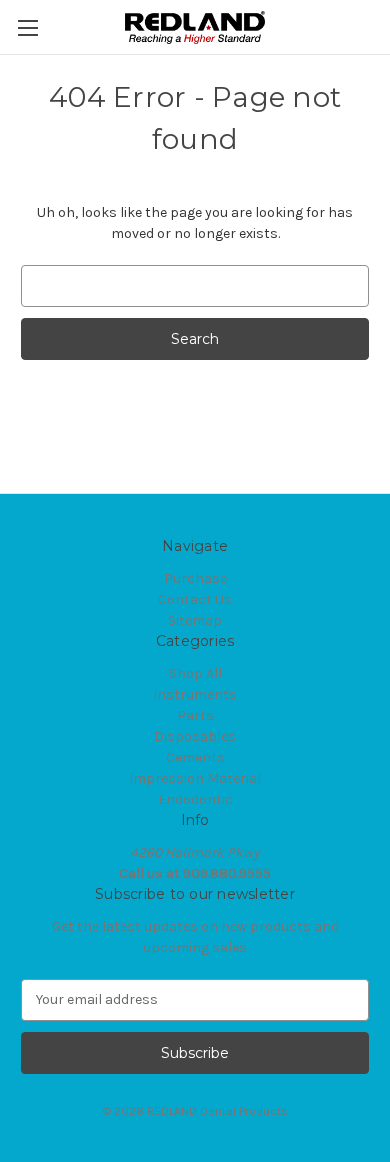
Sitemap (195, 620)
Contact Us (195, 599)
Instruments (195, 694)
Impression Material (195, 778)
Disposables (195, 736)
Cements (195, 757)
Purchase (195, 578)
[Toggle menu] (27, 27)
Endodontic (195, 799)
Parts (195, 715)
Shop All (195, 673)
